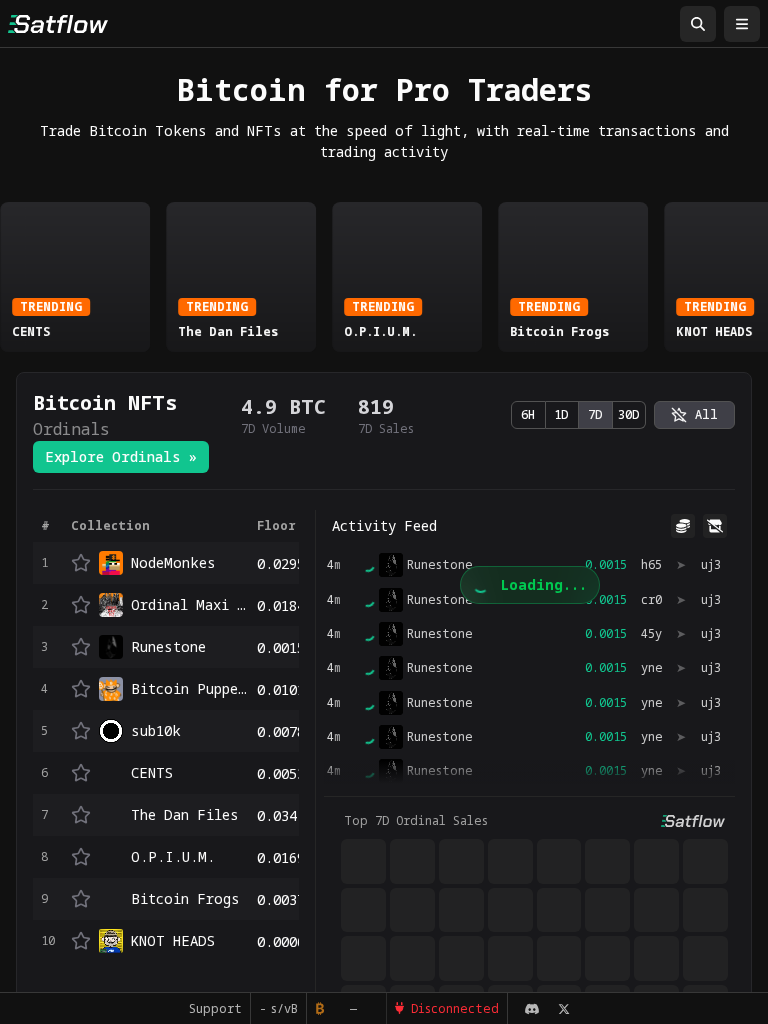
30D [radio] (629, 414)
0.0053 (281, 773)
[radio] (694, 415)
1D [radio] (561, 414)
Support (215, 1008)
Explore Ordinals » (121, 456)
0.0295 (281, 563)
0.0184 (281, 605)
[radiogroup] (578, 415)
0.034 (277, 815)
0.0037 (281, 899)
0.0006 (281, 941)
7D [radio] (595, 414)
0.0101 (281, 689)
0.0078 (281, 731)
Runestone (440, 634)
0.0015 (281, 647)
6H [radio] (528, 414)
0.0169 (281, 857)
